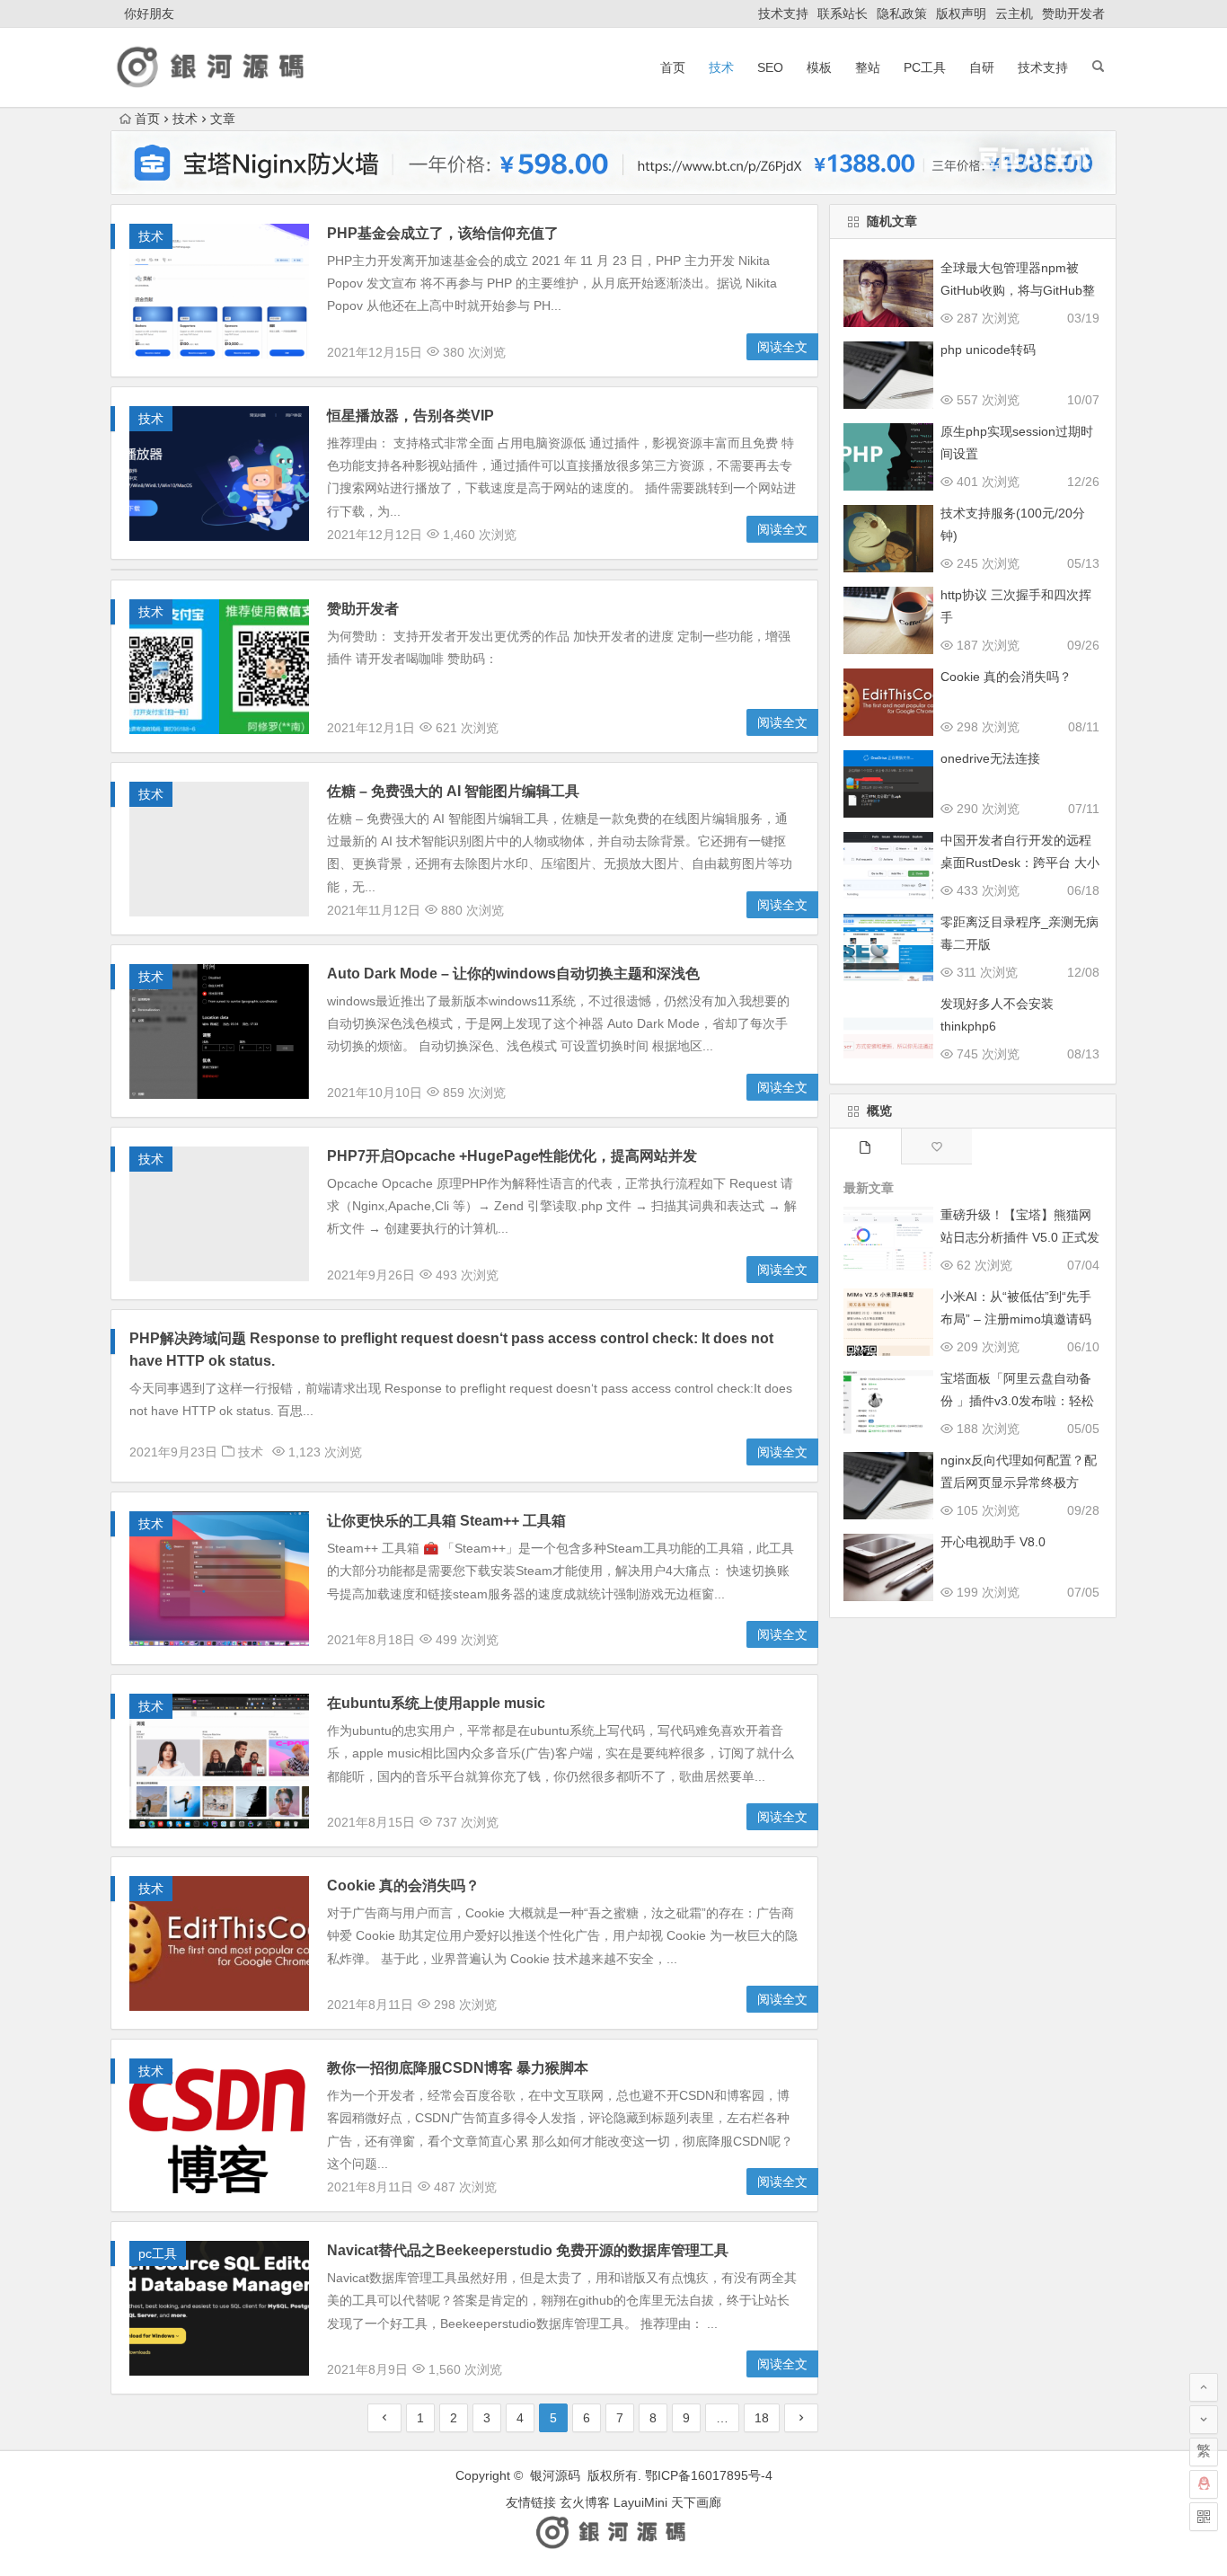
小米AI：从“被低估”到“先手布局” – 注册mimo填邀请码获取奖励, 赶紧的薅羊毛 (1016, 1319)
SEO (770, 67)
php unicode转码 (988, 350)
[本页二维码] (1204, 2517)
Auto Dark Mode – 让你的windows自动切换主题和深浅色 (513, 974)
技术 (721, 67)
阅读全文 (782, 347)
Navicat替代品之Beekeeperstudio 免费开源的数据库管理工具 (528, 2250)
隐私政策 (902, 13)
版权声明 (961, 13)
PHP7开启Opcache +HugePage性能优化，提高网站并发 (512, 1156)
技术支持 (783, 13)
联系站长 (843, 13)
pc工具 (925, 67)
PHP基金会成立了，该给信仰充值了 (443, 233)
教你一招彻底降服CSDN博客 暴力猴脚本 (458, 2068)
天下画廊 (696, 2502)
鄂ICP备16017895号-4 (709, 2475)
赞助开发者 (1073, 13)
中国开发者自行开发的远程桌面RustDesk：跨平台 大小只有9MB (1020, 863)
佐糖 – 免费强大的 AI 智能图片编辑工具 (453, 791)
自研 (982, 67)
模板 (819, 67)
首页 (673, 67)
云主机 (1014, 13)
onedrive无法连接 (990, 758)
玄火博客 (585, 2502)
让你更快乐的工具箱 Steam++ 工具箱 (446, 1521)
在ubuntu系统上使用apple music (436, 1703)
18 (762, 2418)
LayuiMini (640, 2502)
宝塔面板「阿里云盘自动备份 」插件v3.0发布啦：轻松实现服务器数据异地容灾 (1017, 1401)
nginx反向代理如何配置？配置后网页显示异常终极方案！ (1019, 1483)
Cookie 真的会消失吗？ (403, 1886)
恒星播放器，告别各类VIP (410, 416)
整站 (868, 67)
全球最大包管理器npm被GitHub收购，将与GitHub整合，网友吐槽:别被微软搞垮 (1018, 290)
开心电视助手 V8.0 (993, 1542)
